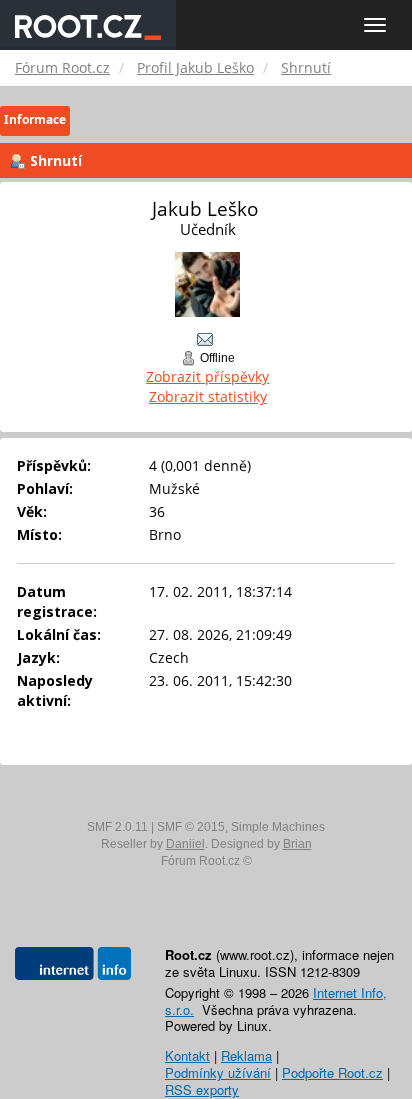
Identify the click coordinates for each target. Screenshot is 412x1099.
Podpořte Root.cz (332, 1072)
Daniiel (185, 844)
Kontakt (187, 1055)
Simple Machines (278, 827)
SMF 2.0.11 (117, 827)
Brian (297, 844)
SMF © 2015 (191, 827)
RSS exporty (202, 1089)
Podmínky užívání (218, 1072)
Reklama (246, 1055)
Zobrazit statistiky (208, 396)
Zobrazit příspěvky (207, 376)
